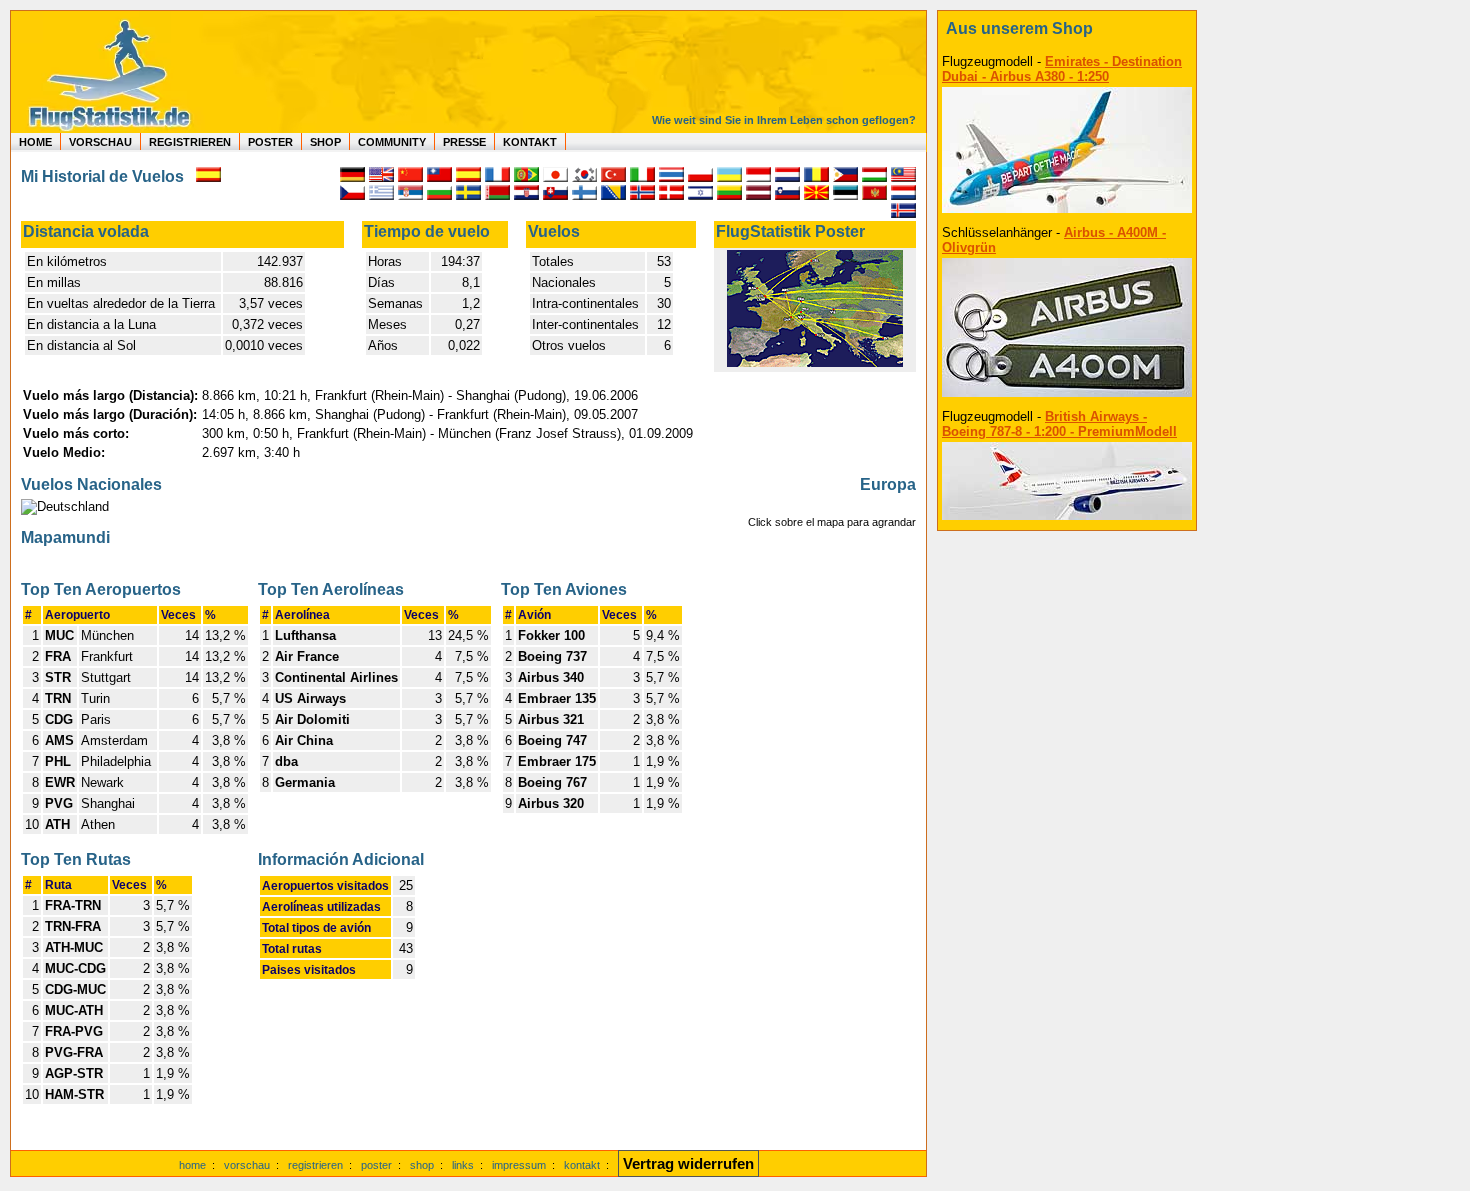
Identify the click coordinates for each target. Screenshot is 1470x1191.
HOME (35, 142)
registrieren (315, 1165)
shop (422, 1165)
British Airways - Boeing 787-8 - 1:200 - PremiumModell (1059, 424)
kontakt (582, 1165)
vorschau (247, 1165)
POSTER (270, 142)
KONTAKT (530, 142)
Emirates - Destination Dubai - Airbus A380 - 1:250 (1062, 69)
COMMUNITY (392, 142)
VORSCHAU (100, 142)
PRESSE (464, 142)
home (192, 1165)
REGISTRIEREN (190, 142)
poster (376, 1165)
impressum (519, 1165)
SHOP (325, 142)
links (463, 1165)
